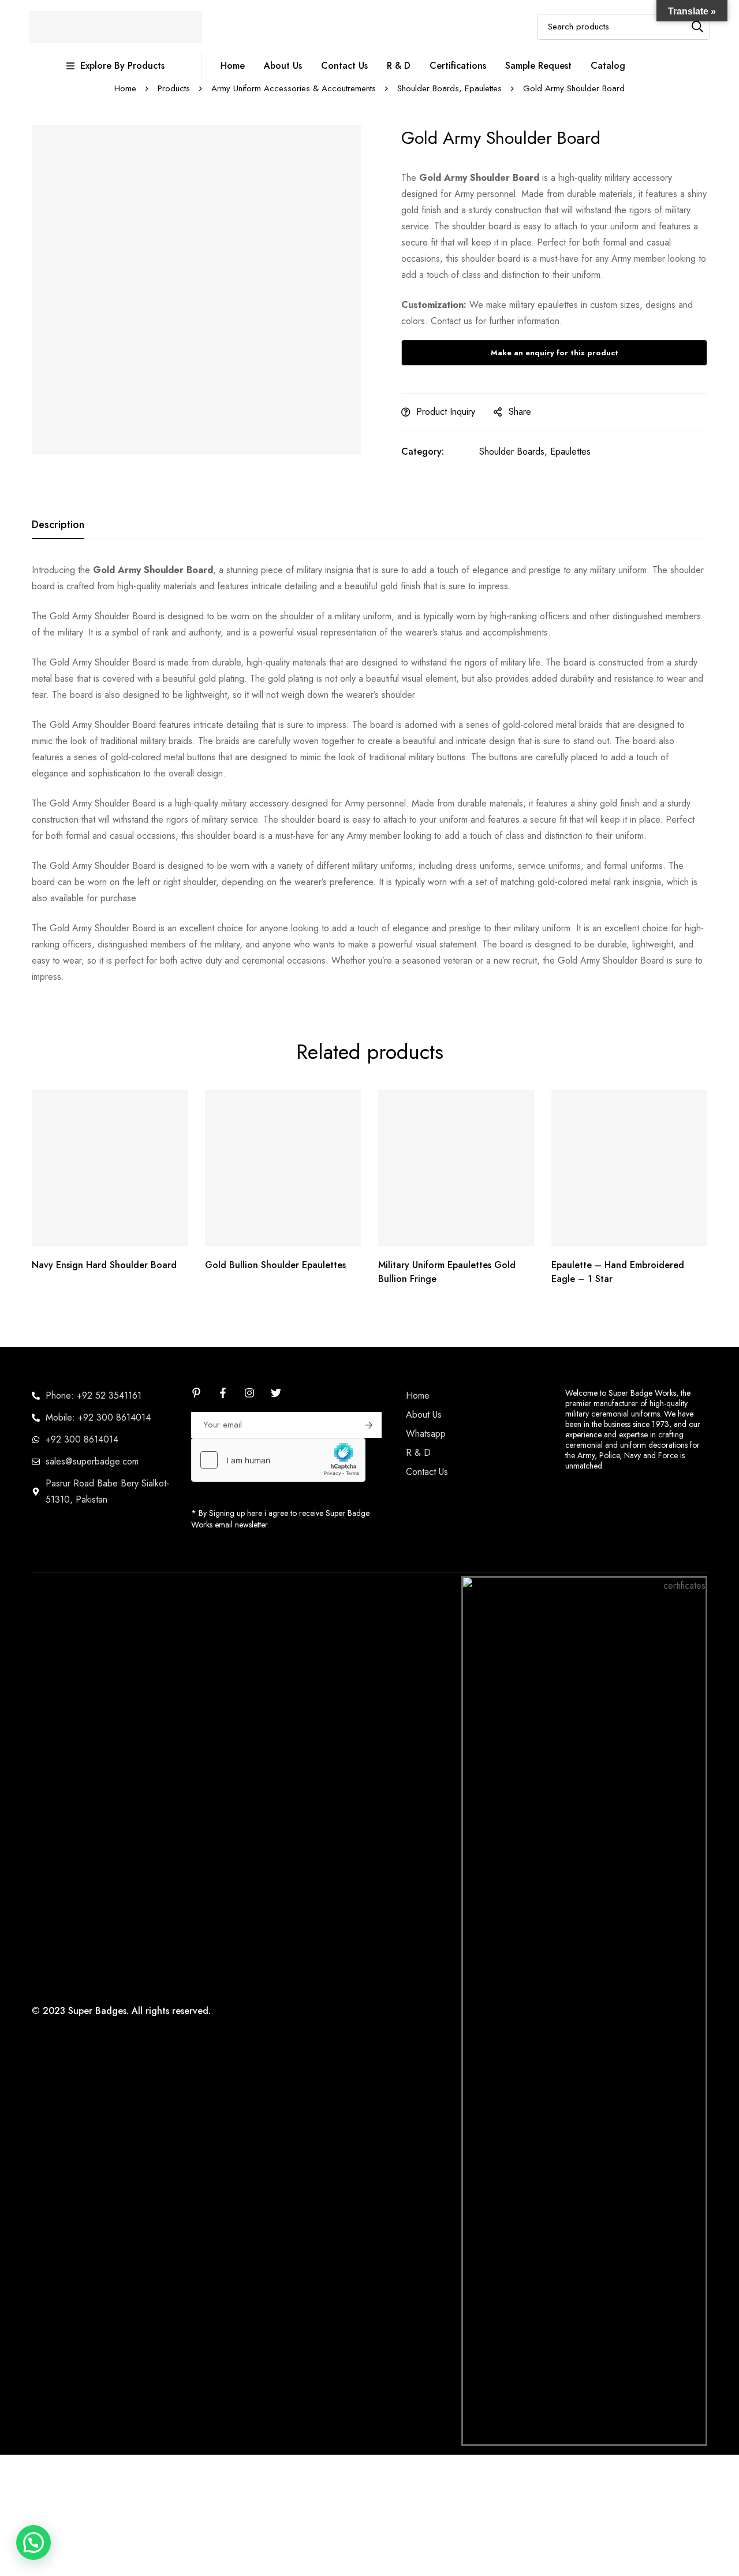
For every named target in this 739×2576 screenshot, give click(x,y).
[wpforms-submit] (369, 1425)
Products (174, 88)
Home (125, 88)
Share (520, 412)
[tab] (58, 525)
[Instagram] (249, 1393)
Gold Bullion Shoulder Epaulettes (275, 1265)
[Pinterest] (196, 1393)
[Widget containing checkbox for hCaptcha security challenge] (278, 1460)
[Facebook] (223, 1393)
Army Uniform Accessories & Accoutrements (294, 88)
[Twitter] (276, 1393)
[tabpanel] (369, 774)
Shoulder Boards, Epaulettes (449, 88)
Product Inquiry (446, 412)
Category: (423, 451)
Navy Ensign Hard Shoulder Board (104, 1265)
